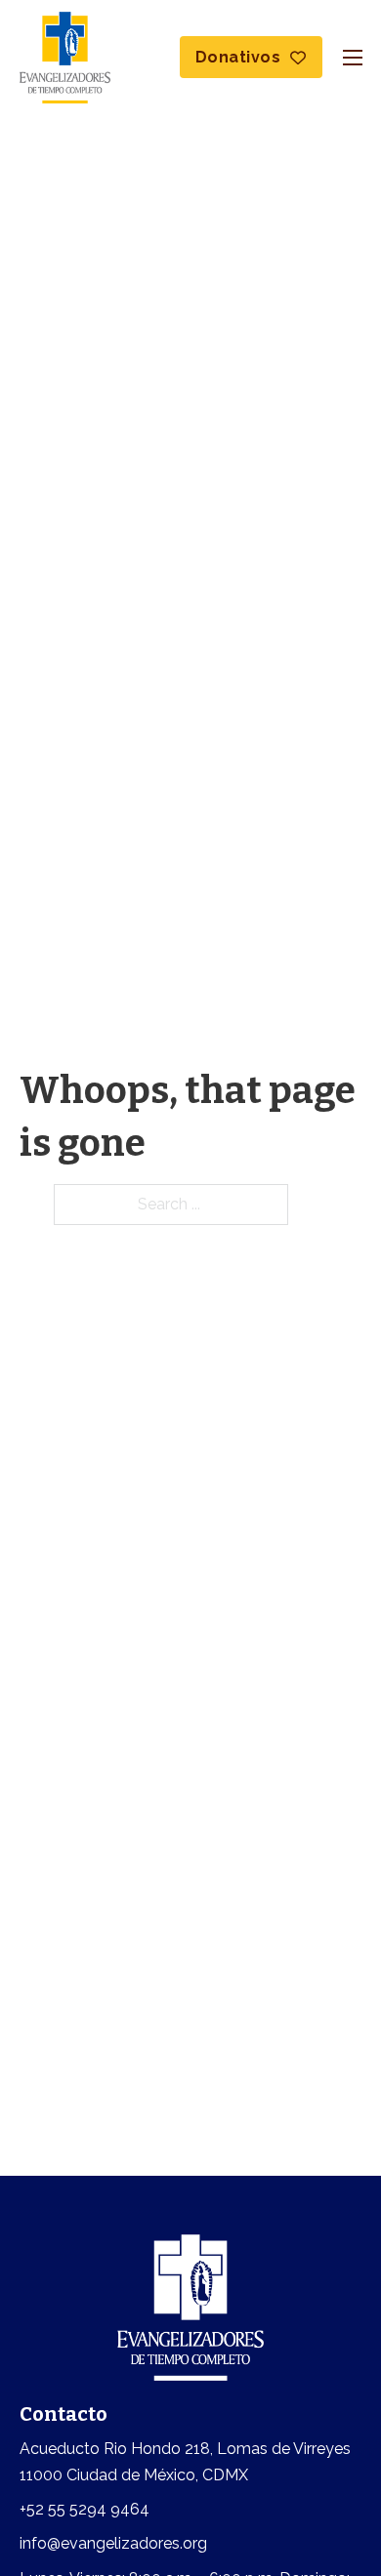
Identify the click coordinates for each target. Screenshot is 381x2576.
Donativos (238, 57)
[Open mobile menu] (353, 58)
